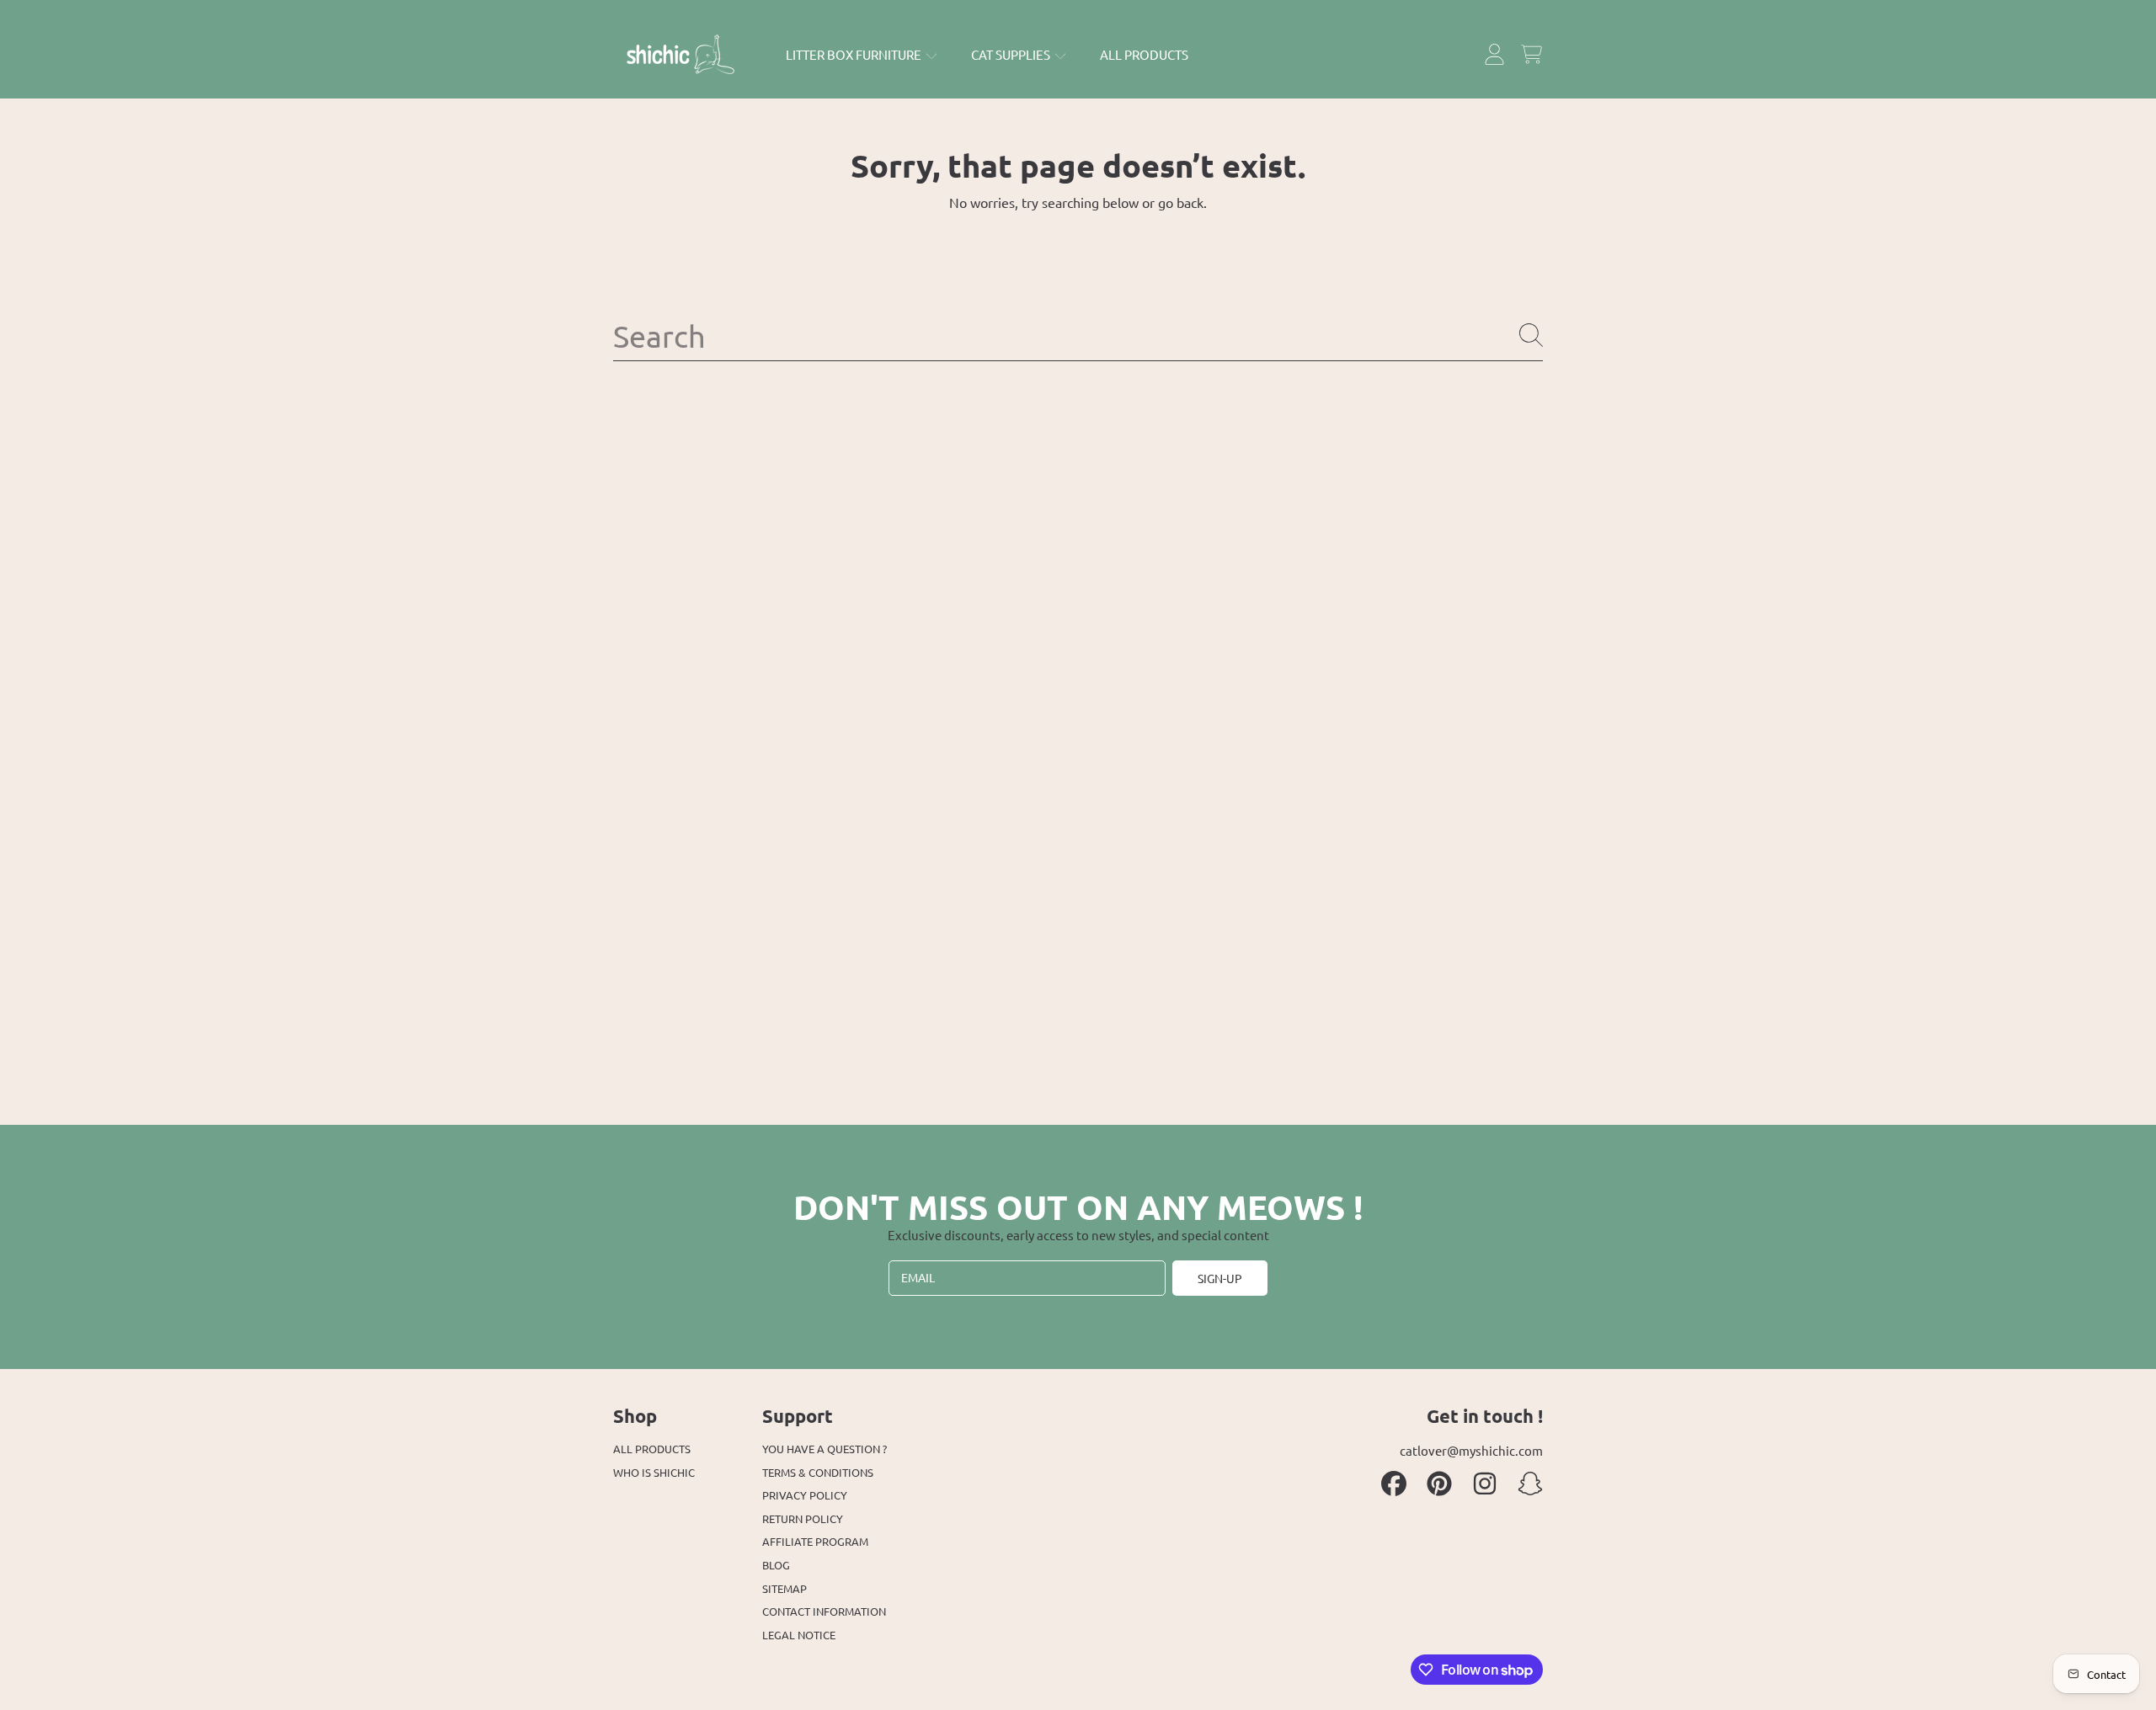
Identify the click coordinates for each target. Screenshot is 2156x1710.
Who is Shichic (654, 1472)
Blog (776, 1565)
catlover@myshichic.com (1471, 1450)
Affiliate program (815, 1541)
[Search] (1531, 335)
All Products (652, 1449)
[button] (1531, 55)
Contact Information (824, 1611)
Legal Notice (799, 1635)
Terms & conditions (818, 1472)
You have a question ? (825, 1449)
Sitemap (784, 1588)
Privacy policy (805, 1495)
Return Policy (803, 1518)
